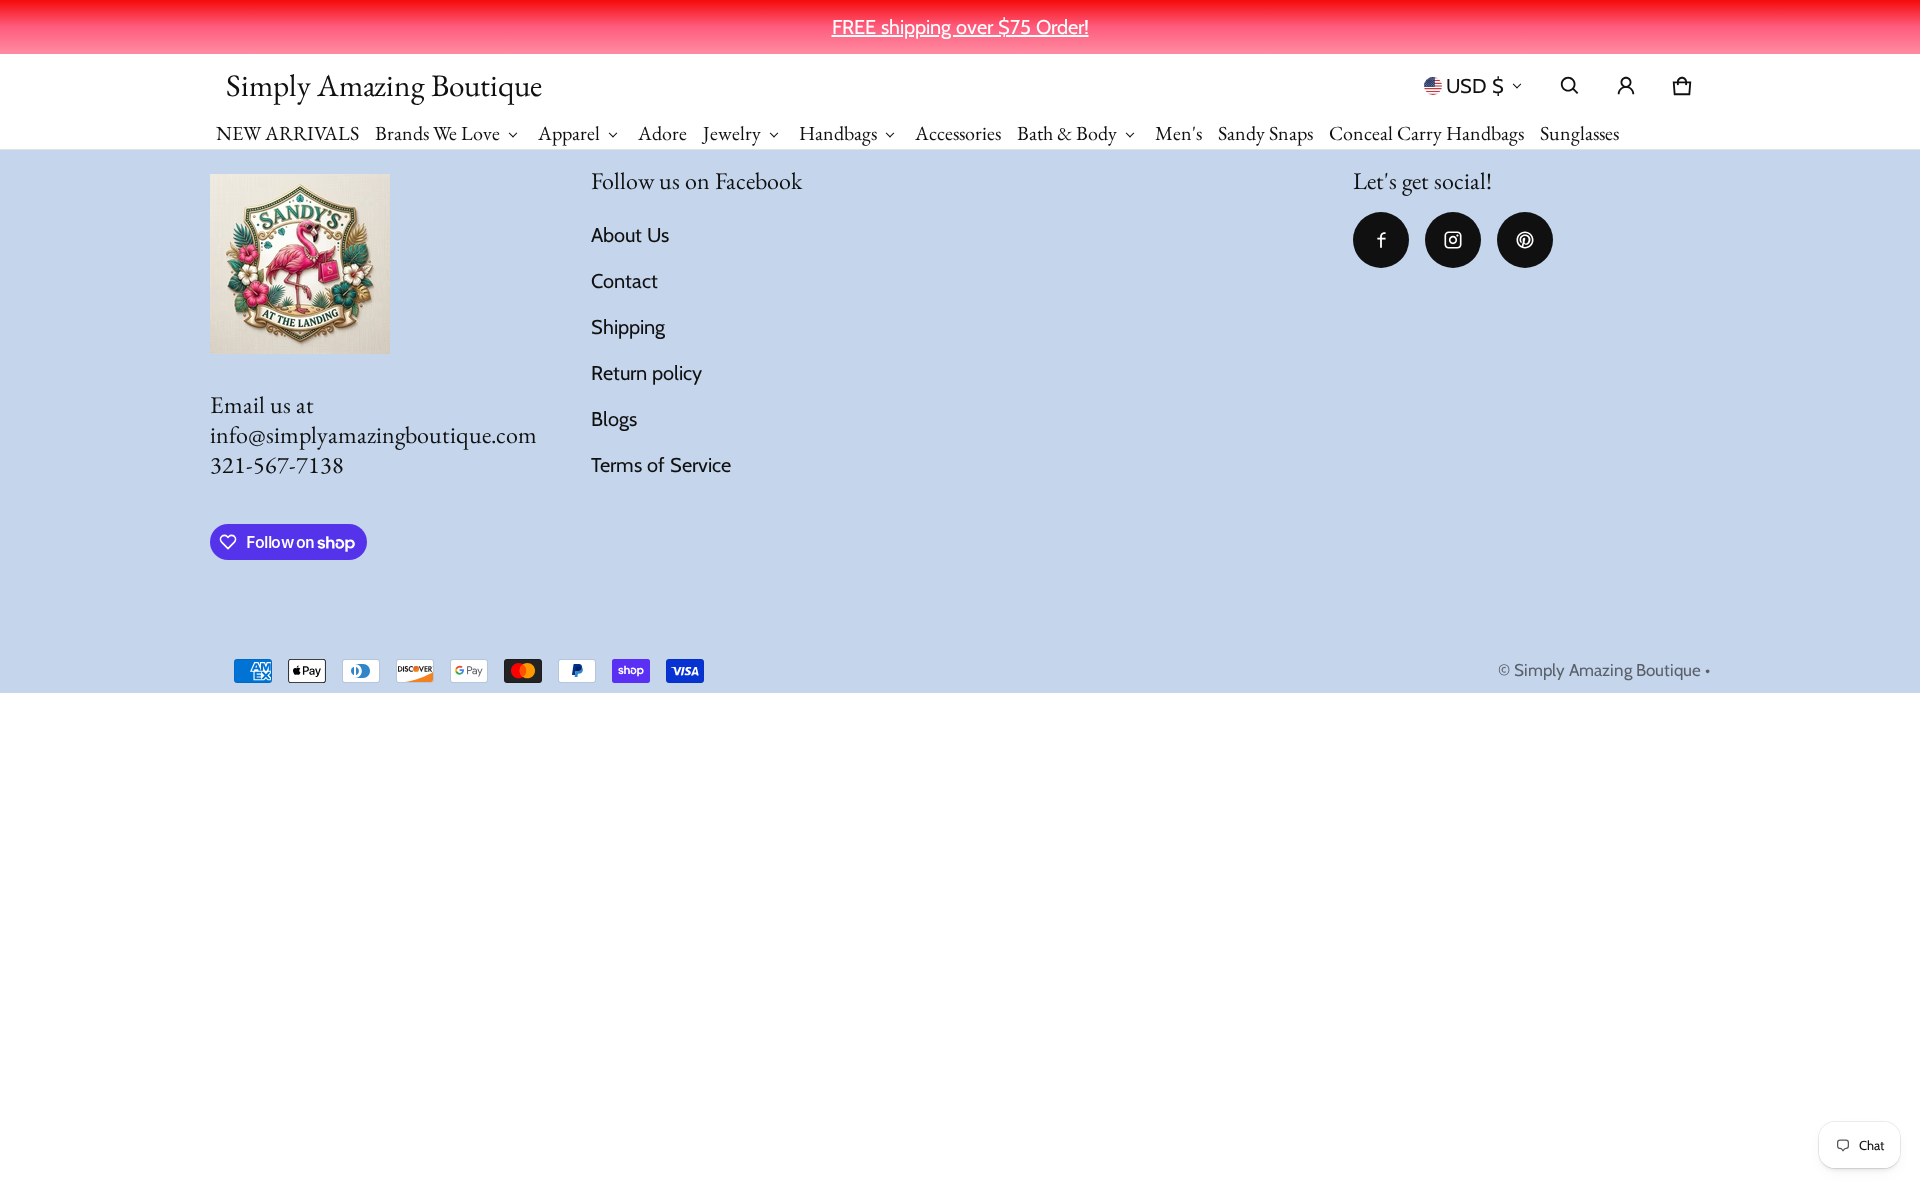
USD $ (1475, 86)
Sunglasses (1579, 133)
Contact (624, 281)
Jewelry (732, 133)
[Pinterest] (1525, 240)
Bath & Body (1067, 133)
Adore (662, 133)
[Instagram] (1453, 240)
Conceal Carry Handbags (1426, 133)
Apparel (569, 133)
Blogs (614, 419)
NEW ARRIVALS (287, 133)
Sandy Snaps (1265, 133)
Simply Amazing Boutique (1607, 670)
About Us (630, 235)
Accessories (958, 133)
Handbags (838, 133)
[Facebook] (1381, 240)
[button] (1570, 86)
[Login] (1626, 86)
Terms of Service (661, 465)
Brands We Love (437, 133)
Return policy (646, 373)
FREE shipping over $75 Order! (960, 27)
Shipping (628, 327)
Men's (1178, 133)
